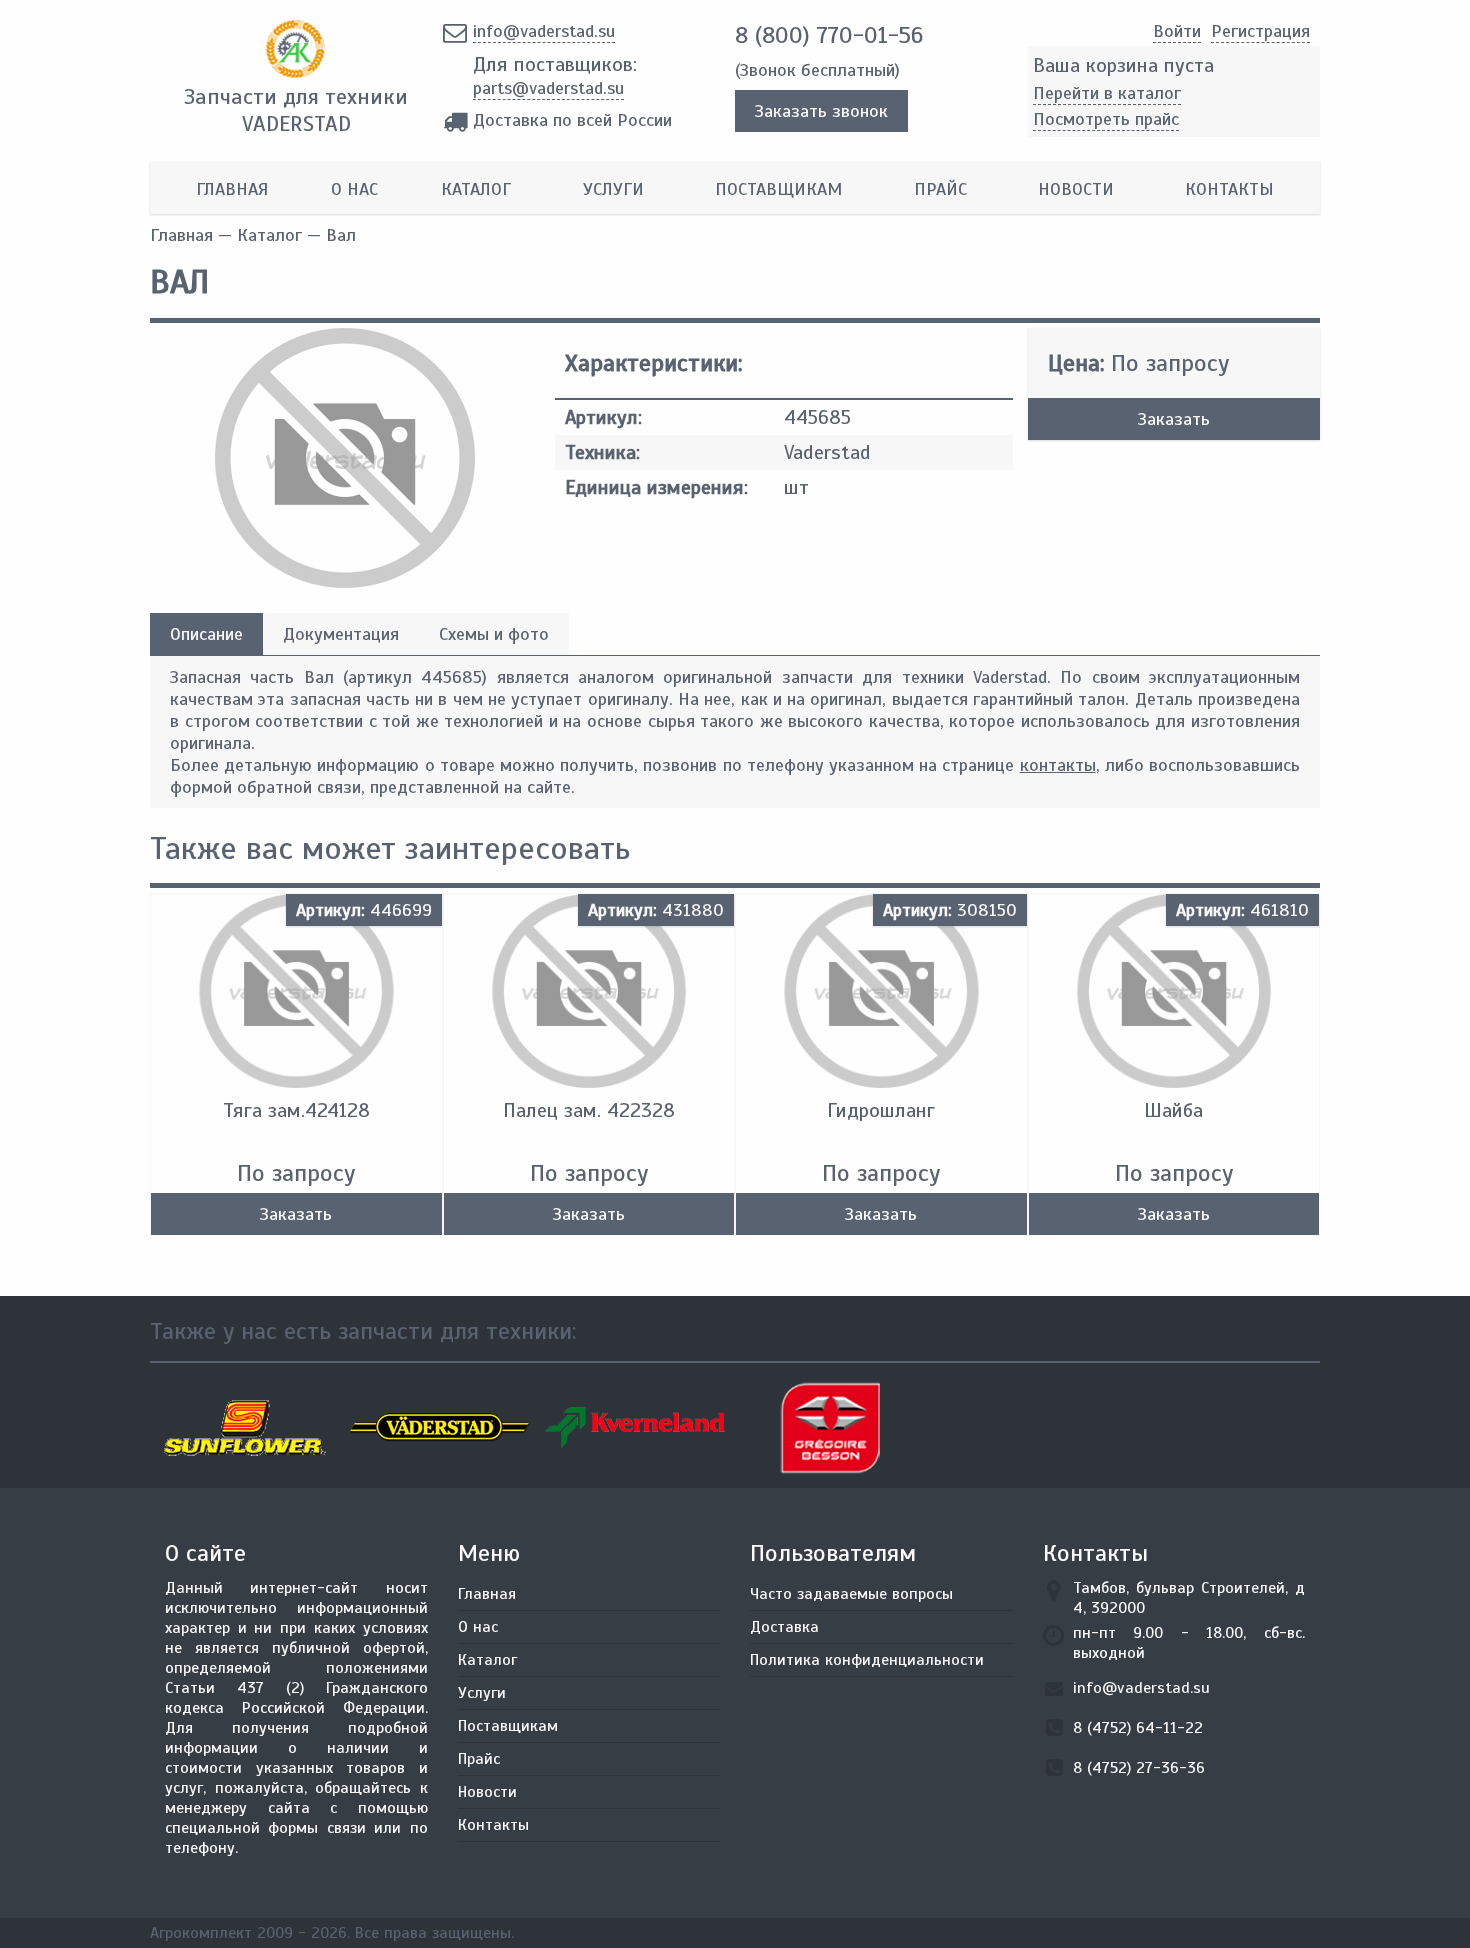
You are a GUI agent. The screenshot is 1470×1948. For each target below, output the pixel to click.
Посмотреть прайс (1106, 119)
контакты (1058, 765)
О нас (354, 189)
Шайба (1173, 1110)
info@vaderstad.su (544, 31)
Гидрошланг (881, 1110)
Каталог (476, 189)
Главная (232, 189)
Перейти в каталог (1107, 93)
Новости (1076, 189)
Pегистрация (1260, 31)
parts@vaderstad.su (548, 88)
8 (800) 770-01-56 (829, 35)
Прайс (940, 189)
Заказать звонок (821, 111)
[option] (247, 1428)
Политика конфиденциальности (867, 1660)
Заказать (1174, 419)
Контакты (1229, 189)
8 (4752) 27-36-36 (1139, 1768)
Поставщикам (778, 189)
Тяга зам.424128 (296, 1110)
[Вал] (345, 582)
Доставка (784, 1627)
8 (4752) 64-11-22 (1138, 1728)
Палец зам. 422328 (589, 1110)
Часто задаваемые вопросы (851, 1594)
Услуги (613, 189)
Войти (1177, 31)
